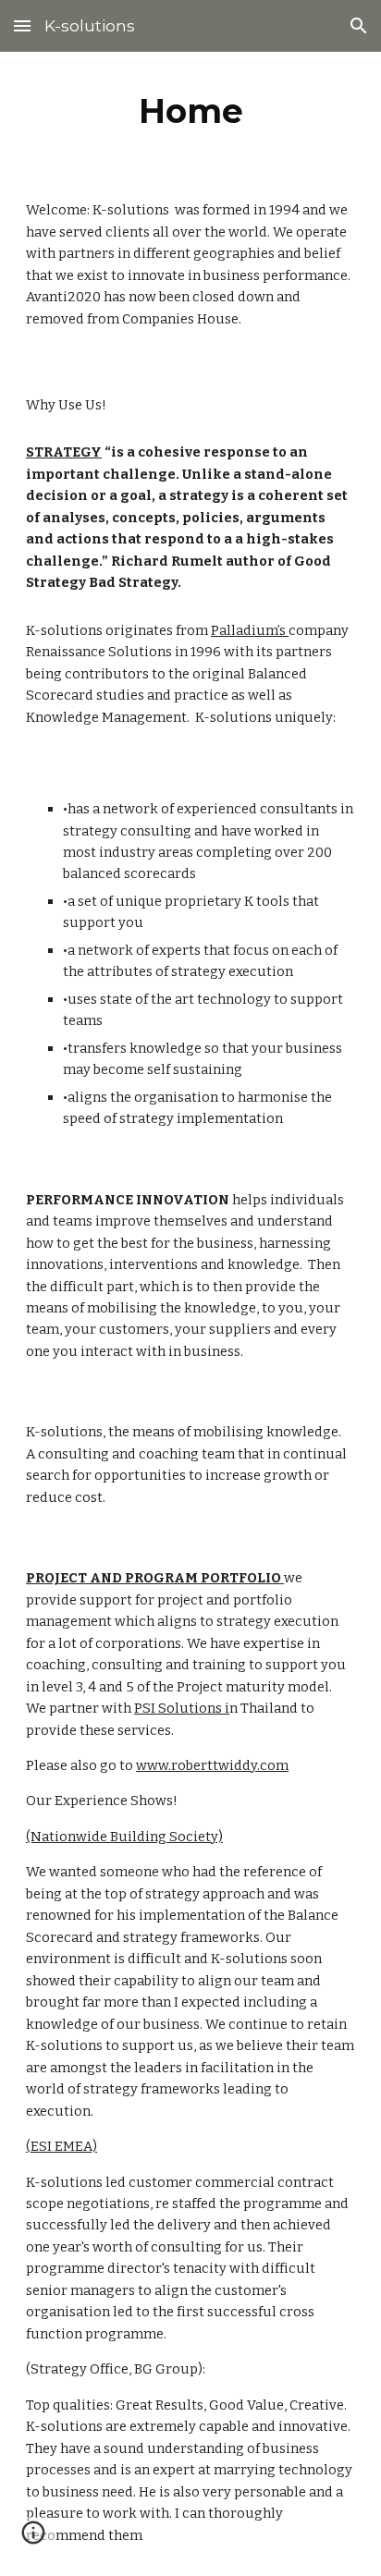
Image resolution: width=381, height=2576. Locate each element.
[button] (22, 25)
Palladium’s (250, 630)
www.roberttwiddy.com (212, 1765)
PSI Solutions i (182, 1708)
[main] (190, 111)
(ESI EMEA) (61, 2146)
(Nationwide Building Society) (124, 1837)
